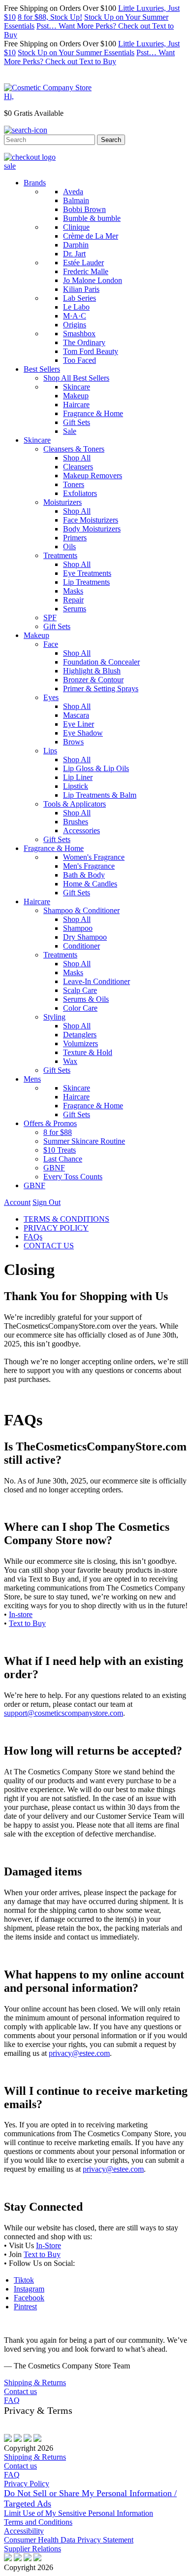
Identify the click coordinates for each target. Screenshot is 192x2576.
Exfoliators (80, 493)
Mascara (76, 715)
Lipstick (76, 786)
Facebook (29, 2298)
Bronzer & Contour (93, 680)
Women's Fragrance (94, 857)
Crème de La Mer (91, 236)
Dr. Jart (74, 254)
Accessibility (24, 2531)
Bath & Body (84, 875)
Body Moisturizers (92, 529)
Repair (73, 600)
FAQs (33, 1237)
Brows (73, 742)
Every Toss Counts (73, 1177)
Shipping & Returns (35, 2382)
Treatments (60, 555)
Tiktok (24, 2280)
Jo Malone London (93, 280)
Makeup (76, 396)
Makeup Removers (93, 476)
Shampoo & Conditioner (81, 910)
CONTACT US (49, 1246)
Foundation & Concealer (101, 662)
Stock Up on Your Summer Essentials (76, 53)
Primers (75, 538)
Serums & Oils (86, 999)
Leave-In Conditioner (96, 981)
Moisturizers (63, 502)
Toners (74, 484)
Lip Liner (78, 777)
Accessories (81, 830)
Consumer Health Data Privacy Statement (69, 2540)
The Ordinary (84, 342)
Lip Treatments (86, 582)
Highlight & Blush (92, 671)
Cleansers (78, 467)
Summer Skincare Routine (84, 1141)
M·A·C (75, 316)
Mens (32, 1079)
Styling (54, 1017)
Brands (35, 183)
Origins (75, 325)
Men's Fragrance (89, 866)
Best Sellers (42, 369)
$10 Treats (60, 1150)
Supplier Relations (32, 2549)
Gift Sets (77, 422)
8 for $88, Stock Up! (50, 17)
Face (51, 644)
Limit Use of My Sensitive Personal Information (79, 2513)
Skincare (77, 387)
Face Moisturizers (91, 520)
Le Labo (76, 307)
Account (17, 1202)
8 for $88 (58, 1132)
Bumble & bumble (92, 218)
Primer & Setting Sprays (101, 688)
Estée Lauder (83, 263)
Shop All (77, 458)
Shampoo (78, 928)
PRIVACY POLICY (56, 1228)
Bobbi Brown (84, 209)
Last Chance (63, 1159)
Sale (70, 431)
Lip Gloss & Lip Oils (96, 768)
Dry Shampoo (85, 937)
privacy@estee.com (79, 2053)
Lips (50, 751)
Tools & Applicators (75, 804)
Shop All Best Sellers (76, 378)
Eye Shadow (83, 733)
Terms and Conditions (38, 2522)
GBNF (54, 1168)
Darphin (76, 245)
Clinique (76, 227)
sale (10, 166)
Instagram (29, 2289)
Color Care (80, 1008)
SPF (50, 618)
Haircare (76, 405)
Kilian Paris (81, 289)
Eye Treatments (87, 573)
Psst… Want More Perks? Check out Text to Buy (89, 57)
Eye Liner (79, 724)
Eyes (51, 697)
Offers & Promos (50, 1123)
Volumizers (80, 1043)
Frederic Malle (86, 271)
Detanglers (80, 1035)
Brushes (76, 822)
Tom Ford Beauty (91, 351)
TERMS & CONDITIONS (66, 1219)
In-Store (48, 2245)
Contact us (20, 2391)
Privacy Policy (27, 2484)
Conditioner (81, 946)
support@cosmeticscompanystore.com (64, 1713)
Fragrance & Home (93, 413)
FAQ (12, 2400)
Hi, (9, 96)
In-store (21, 1614)
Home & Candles (90, 884)
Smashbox (79, 334)
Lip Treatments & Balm (100, 795)
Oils (69, 547)
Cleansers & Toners (74, 449)
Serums (75, 609)
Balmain (76, 200)
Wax (70, 1061)
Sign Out (47, 1202)
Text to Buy (27, 1623)
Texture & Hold (88, 1052)
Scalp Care (80, 990)
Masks (73, 591)
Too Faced (80, 360)
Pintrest (25, 2307)
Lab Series (80, 298)
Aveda (73, 192)
